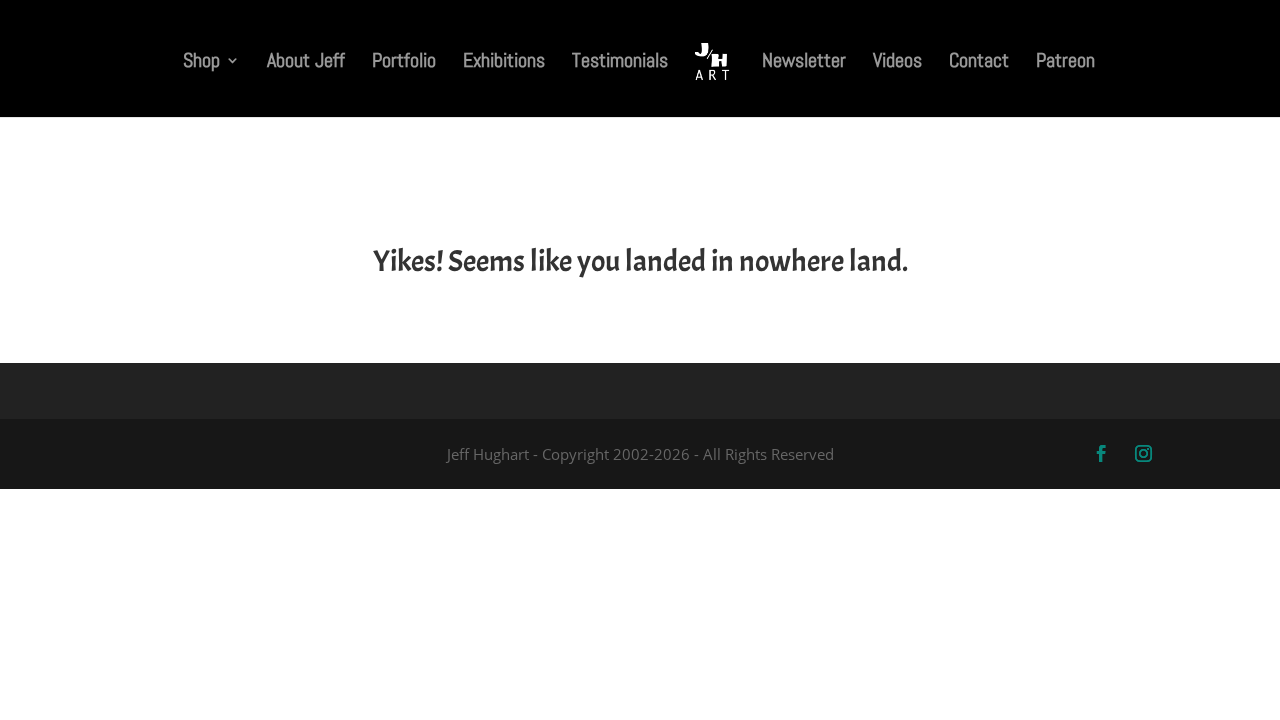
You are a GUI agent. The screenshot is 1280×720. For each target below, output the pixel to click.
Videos (897, 63)
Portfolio (404, 63)
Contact (979, 63)
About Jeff (306, 63)
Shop (201, 63)
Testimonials (620, 63)
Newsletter (804, 63)
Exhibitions (504, 63)
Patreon (1065, 63)
